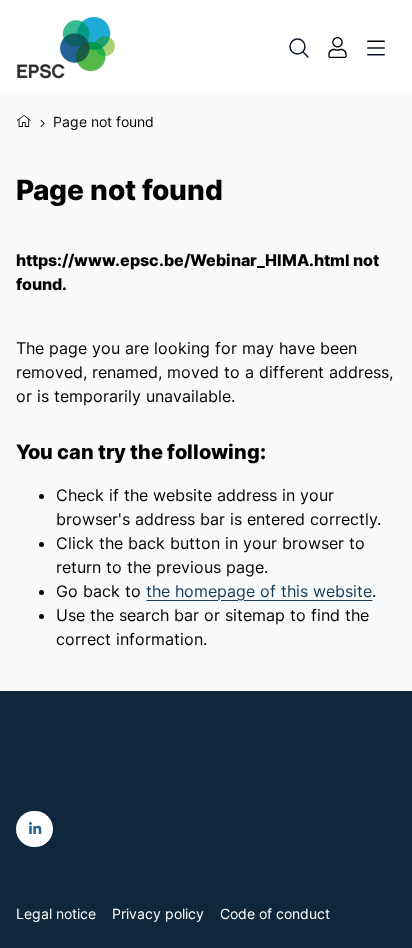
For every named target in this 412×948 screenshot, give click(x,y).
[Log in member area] (337, 47)
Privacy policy (158, 913)
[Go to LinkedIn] (34, 829)
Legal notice (56, 913)
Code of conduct (275, 913)
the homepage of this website (259, 591)
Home (24, 119)
